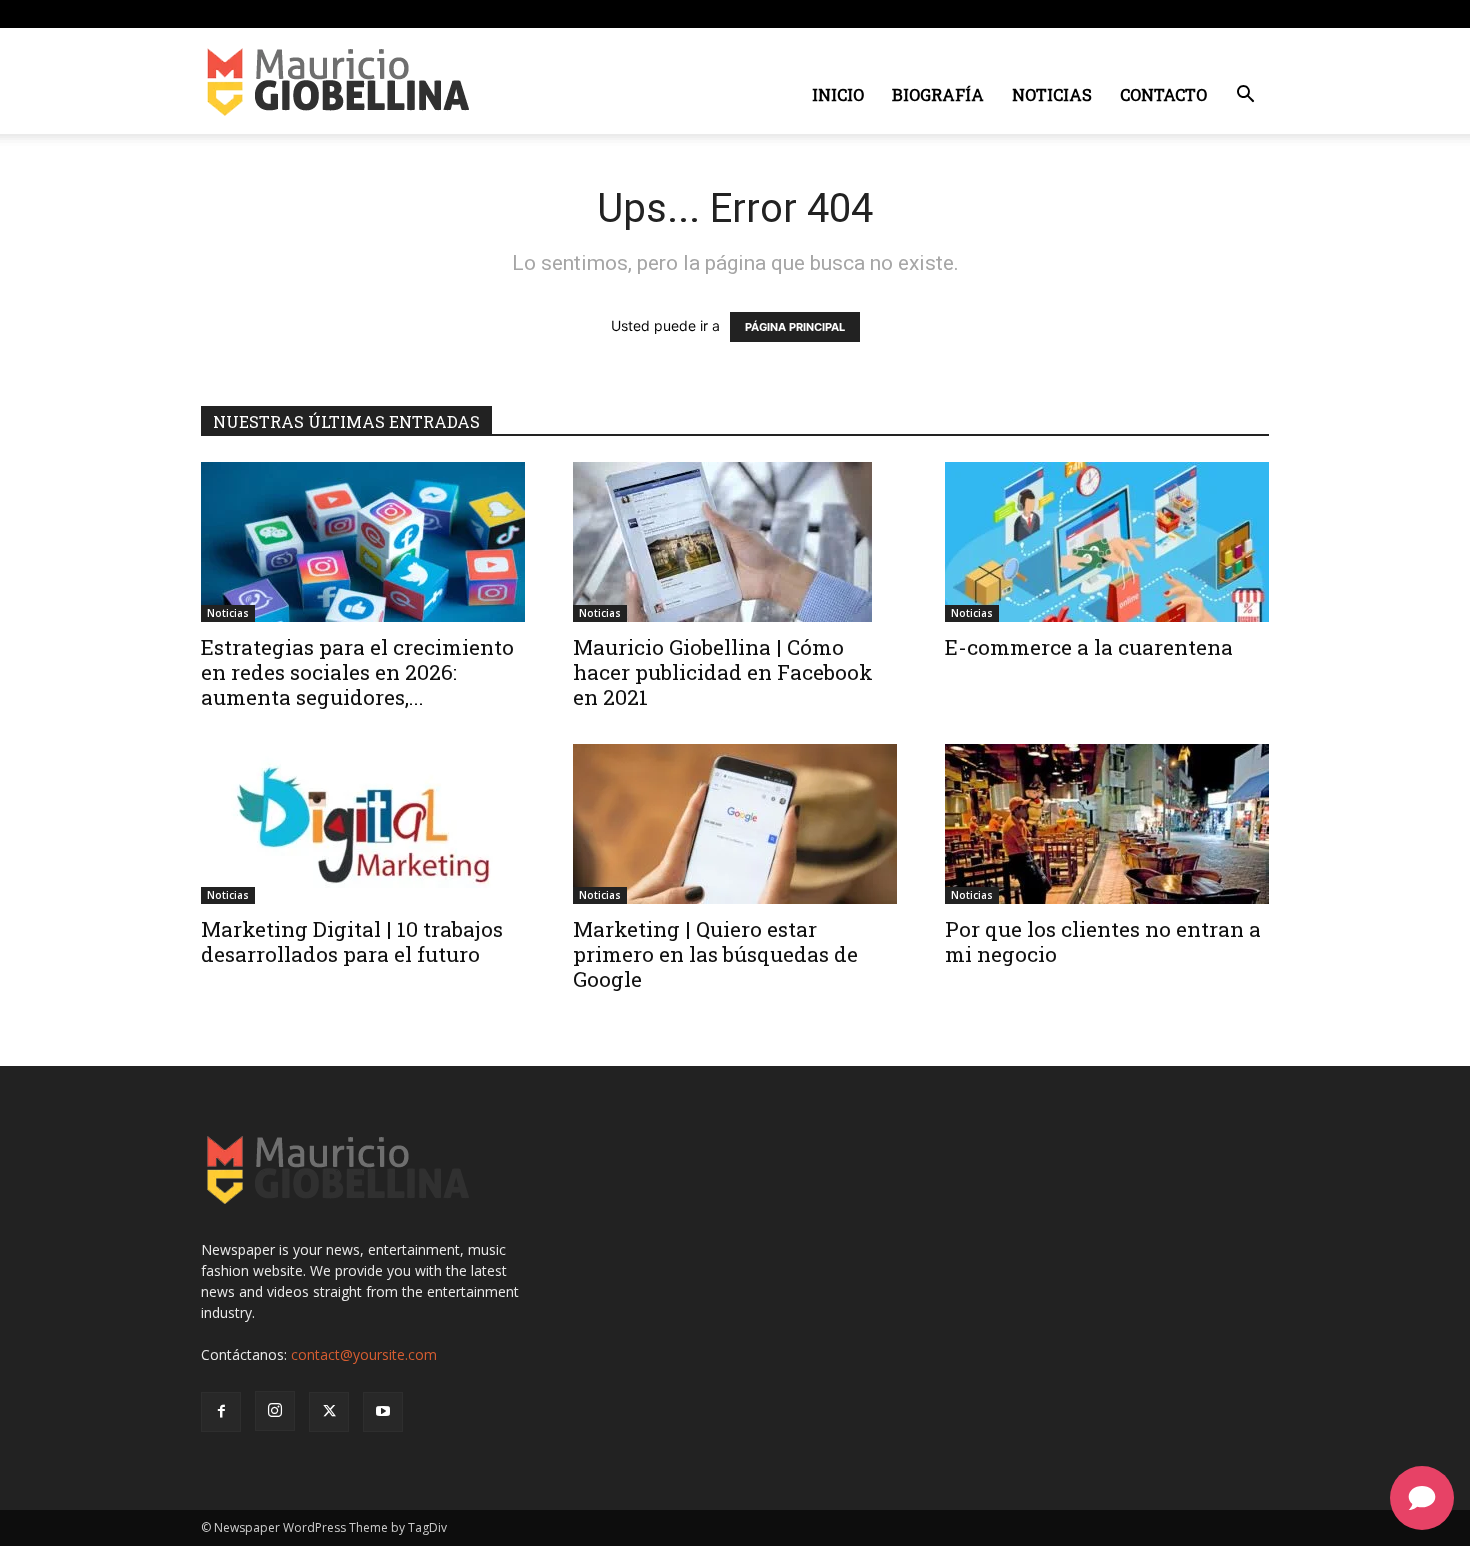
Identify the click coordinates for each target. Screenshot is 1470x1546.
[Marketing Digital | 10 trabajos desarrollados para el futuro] (363, 824)
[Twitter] (1221, 14)
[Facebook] (1155, 14)
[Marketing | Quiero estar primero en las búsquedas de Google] (735, 824)
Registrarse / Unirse (412, 13)
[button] (1245, 96)
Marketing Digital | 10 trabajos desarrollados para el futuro (352, 941)
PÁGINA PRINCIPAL (795, 327)
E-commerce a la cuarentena (1089, 647)
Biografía (938, 94)
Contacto (1163, 94)
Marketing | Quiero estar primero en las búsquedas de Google (715, 954)
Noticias (1052, 94)
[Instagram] (1188, 14)
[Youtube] (1254, 14)
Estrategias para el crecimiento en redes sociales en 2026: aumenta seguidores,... (357, 672)
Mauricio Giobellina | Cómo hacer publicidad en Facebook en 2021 (723, 672)
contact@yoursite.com (364, 1354)
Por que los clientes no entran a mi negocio (1103, 941)
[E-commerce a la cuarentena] (1107, 542)
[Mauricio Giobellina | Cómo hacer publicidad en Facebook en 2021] (735, 542)
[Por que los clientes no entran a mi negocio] (1107, 824)
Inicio (838, 94)
